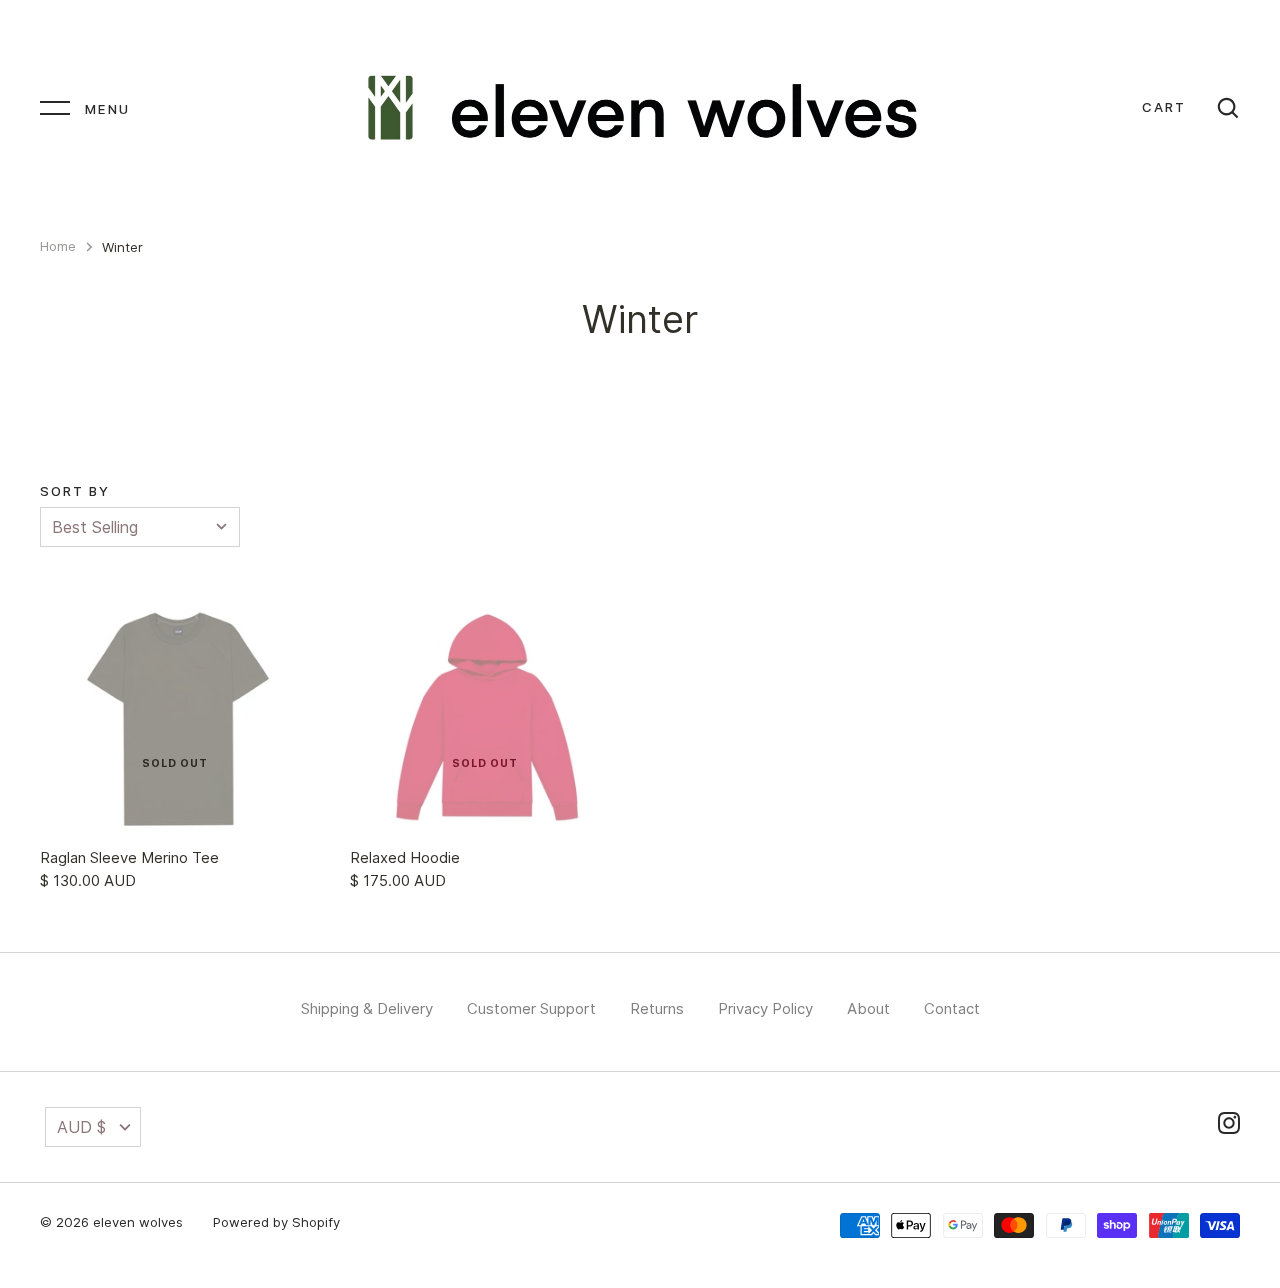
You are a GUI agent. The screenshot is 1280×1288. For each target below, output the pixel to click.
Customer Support (531, 1008)
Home (58, 246)
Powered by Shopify (276, 1222)
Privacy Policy (765, 1008)
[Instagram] (1229, 1126)
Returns (657, 1008)
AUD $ (81, 1127)
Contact (952, 1008)
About (868, 1008)
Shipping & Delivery (367, 1008)
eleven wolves (138, 1222)
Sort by (75, 491)
